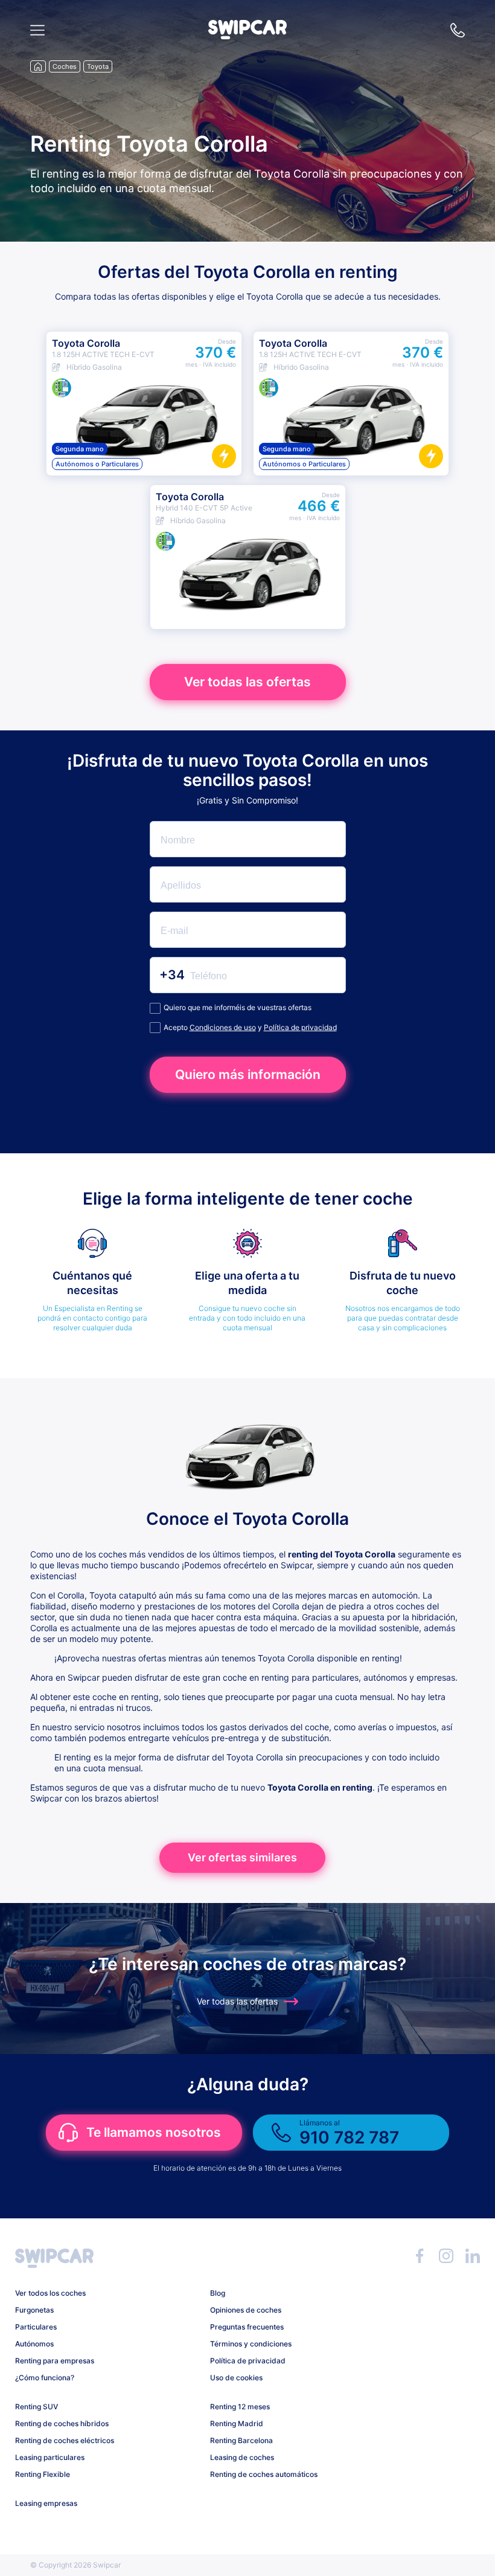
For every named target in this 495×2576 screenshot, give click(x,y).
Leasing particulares (50, 2457)
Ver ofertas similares (242, 1857)
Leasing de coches (242, 2457)
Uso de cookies (236, 2378)
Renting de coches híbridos (62, 2423)
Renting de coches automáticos (264, 2474)
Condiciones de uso (223, 1027)
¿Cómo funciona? (45, 2378)
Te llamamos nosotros (154, 2132)
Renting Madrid (237, 2423)
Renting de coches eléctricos (65, 2440)
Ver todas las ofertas (247, 682)
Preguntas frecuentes (247, 2327)
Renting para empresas (55, 2361)
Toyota (98, 66)
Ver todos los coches (50, 2293)
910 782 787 (458, 30)
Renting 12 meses (240, 2407)
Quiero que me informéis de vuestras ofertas (238, 1007)
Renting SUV (37, 2407)
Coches (65, 66)
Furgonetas (34, 2310)
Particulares (36, 2327)
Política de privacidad (300, 1027)
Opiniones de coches (246, 2310)
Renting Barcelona (241, 2440)
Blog (218, 2293)
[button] (247, 36)
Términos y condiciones (251, 2344)
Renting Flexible (43, 2474)
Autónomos (34, 2344)
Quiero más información (248, 1074)
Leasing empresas (46, 2503)
